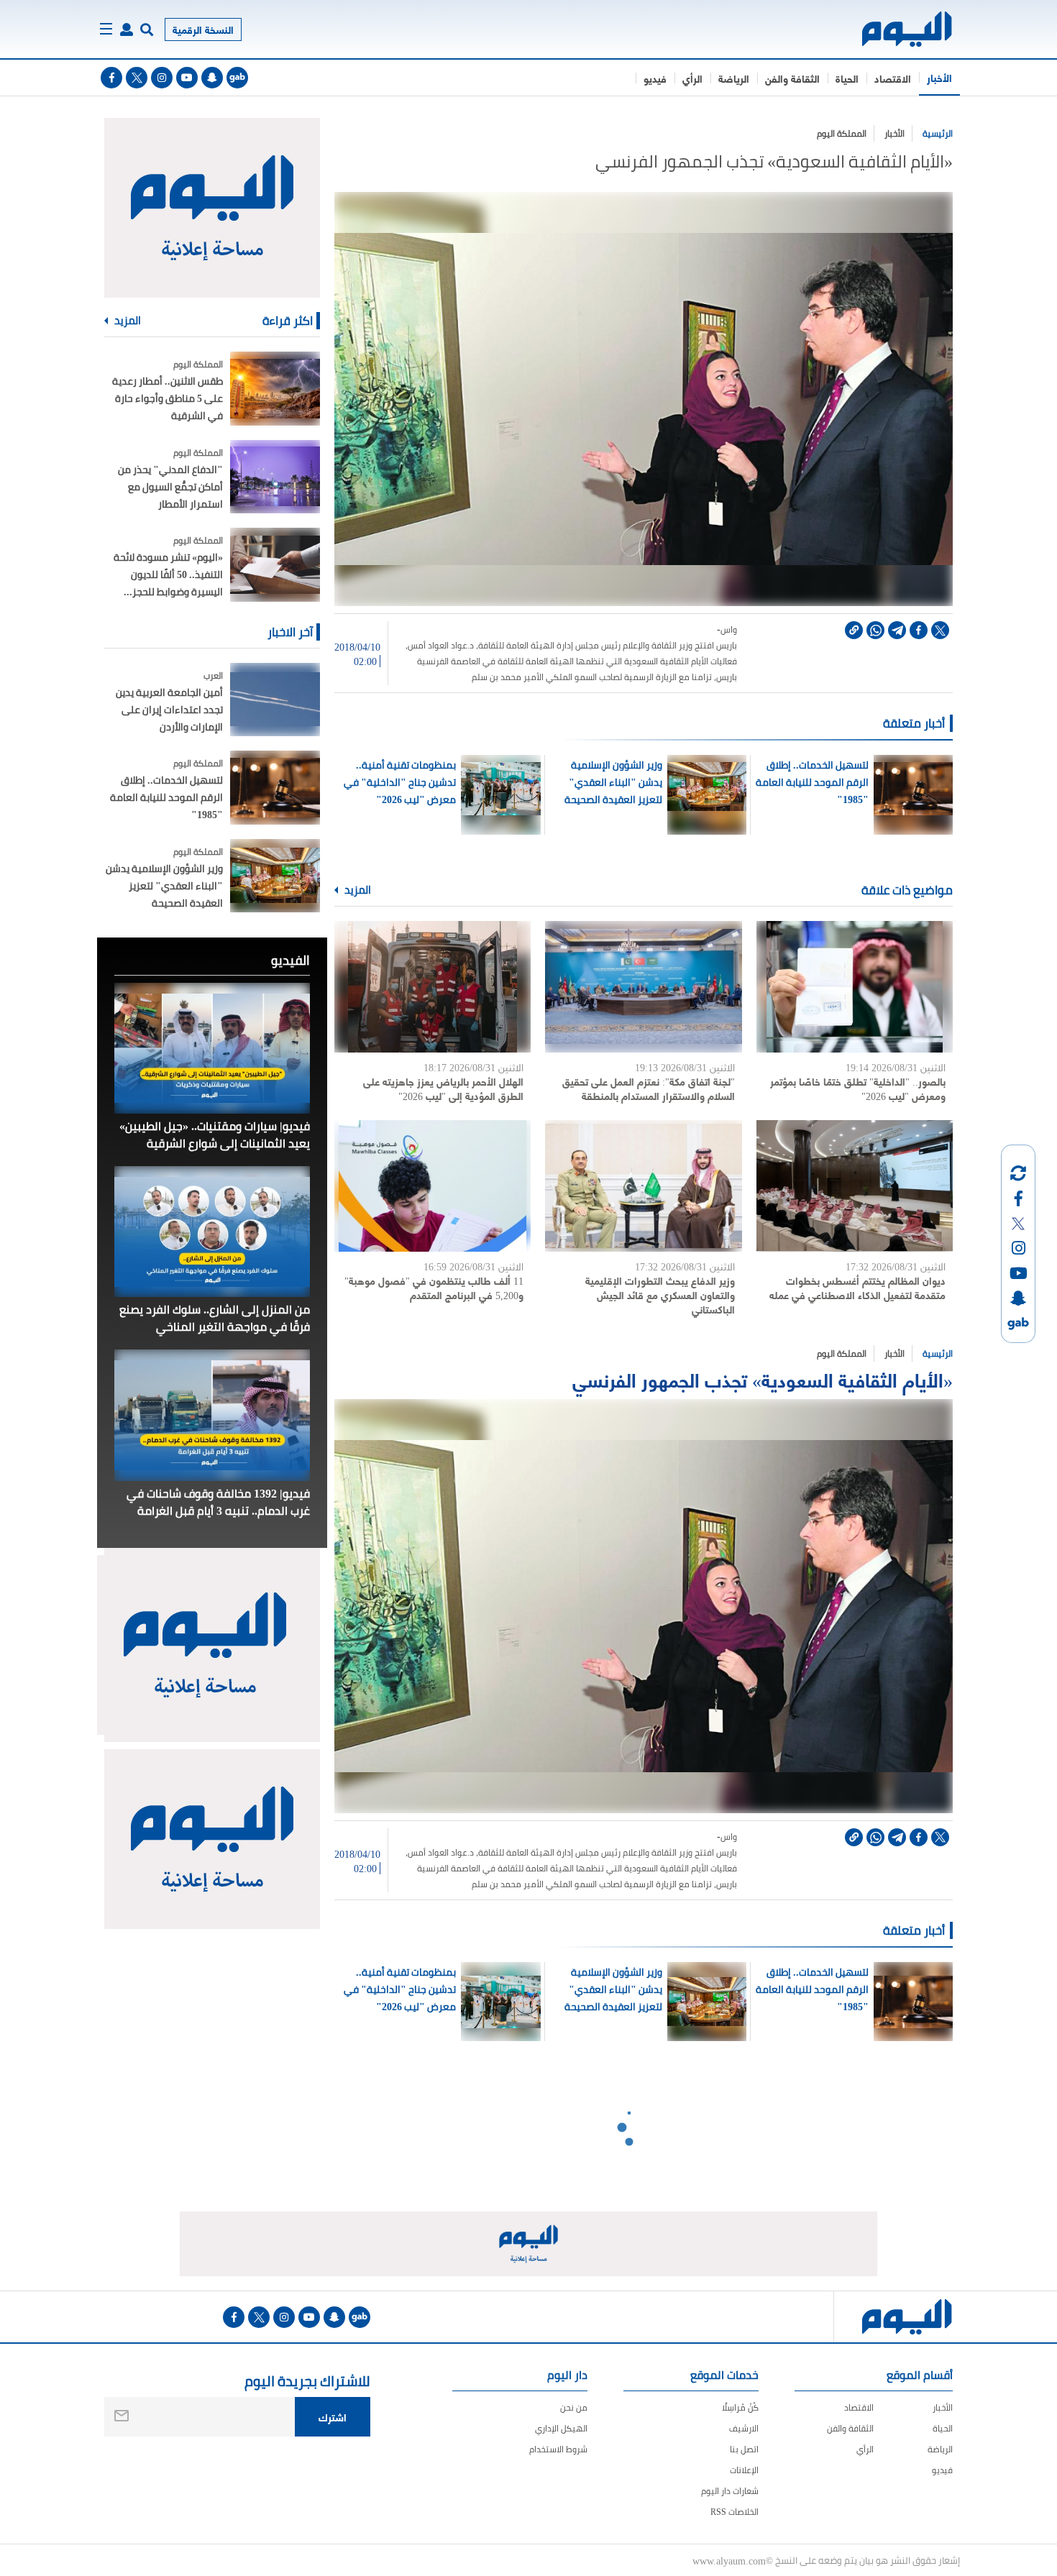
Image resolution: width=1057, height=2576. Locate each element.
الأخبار (939, 77)
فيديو (655, 78)
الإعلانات (744, 2470)
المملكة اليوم (842, 133)
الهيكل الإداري (561, 2428)
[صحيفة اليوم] (894, 29)
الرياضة (734, 78)
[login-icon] (127, 29)
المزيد (357, 890)
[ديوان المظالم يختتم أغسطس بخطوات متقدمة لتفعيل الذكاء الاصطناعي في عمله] (855, 1186)
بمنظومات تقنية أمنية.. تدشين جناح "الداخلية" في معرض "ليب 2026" (400, 782)
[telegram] (897, 630)
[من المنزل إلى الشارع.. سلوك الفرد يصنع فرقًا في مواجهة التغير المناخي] (212, 1232)
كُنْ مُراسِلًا (740, 2407)
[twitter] (137, 78)
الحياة (847, 78)
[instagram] (162, 78)
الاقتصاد (893, 78)
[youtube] (187, 78)
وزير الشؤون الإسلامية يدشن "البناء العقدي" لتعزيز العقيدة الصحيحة (613, 782)
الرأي (692, 78)
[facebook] (111, 78)
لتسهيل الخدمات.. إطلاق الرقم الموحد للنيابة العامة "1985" (812, 782)
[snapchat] (212, 78)
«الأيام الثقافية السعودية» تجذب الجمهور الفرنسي (763, 1379)
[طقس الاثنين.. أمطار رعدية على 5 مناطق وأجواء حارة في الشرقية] (275, 389)
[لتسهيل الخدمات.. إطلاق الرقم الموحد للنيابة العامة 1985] (275, 788)
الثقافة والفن (792, 78)
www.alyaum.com (729, 2560)
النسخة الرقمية (203, 29)
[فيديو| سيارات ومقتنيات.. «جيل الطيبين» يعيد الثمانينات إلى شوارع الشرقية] (212, 1048)
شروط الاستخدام (558, 2449)
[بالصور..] (855, 987)
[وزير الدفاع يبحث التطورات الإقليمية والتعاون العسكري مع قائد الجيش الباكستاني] (643, 1186)
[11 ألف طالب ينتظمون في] (433, 1186)
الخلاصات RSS (735, 2512)
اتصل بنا (744, 2449)
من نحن (574, 2407)
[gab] (237, 78)
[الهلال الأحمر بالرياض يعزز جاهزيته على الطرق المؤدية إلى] (433, 987)
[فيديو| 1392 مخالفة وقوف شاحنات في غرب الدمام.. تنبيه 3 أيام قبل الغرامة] (212, 1415)
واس (729, 630)
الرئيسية (938, 133)
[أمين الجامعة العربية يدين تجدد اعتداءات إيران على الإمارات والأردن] (275, 700)
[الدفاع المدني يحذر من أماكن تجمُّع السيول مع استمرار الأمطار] (275, 477)
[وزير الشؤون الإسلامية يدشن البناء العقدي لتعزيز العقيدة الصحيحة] (275, 876)
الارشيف (744, 2428)
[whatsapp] (875, 630)
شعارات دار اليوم (730, 2491)
